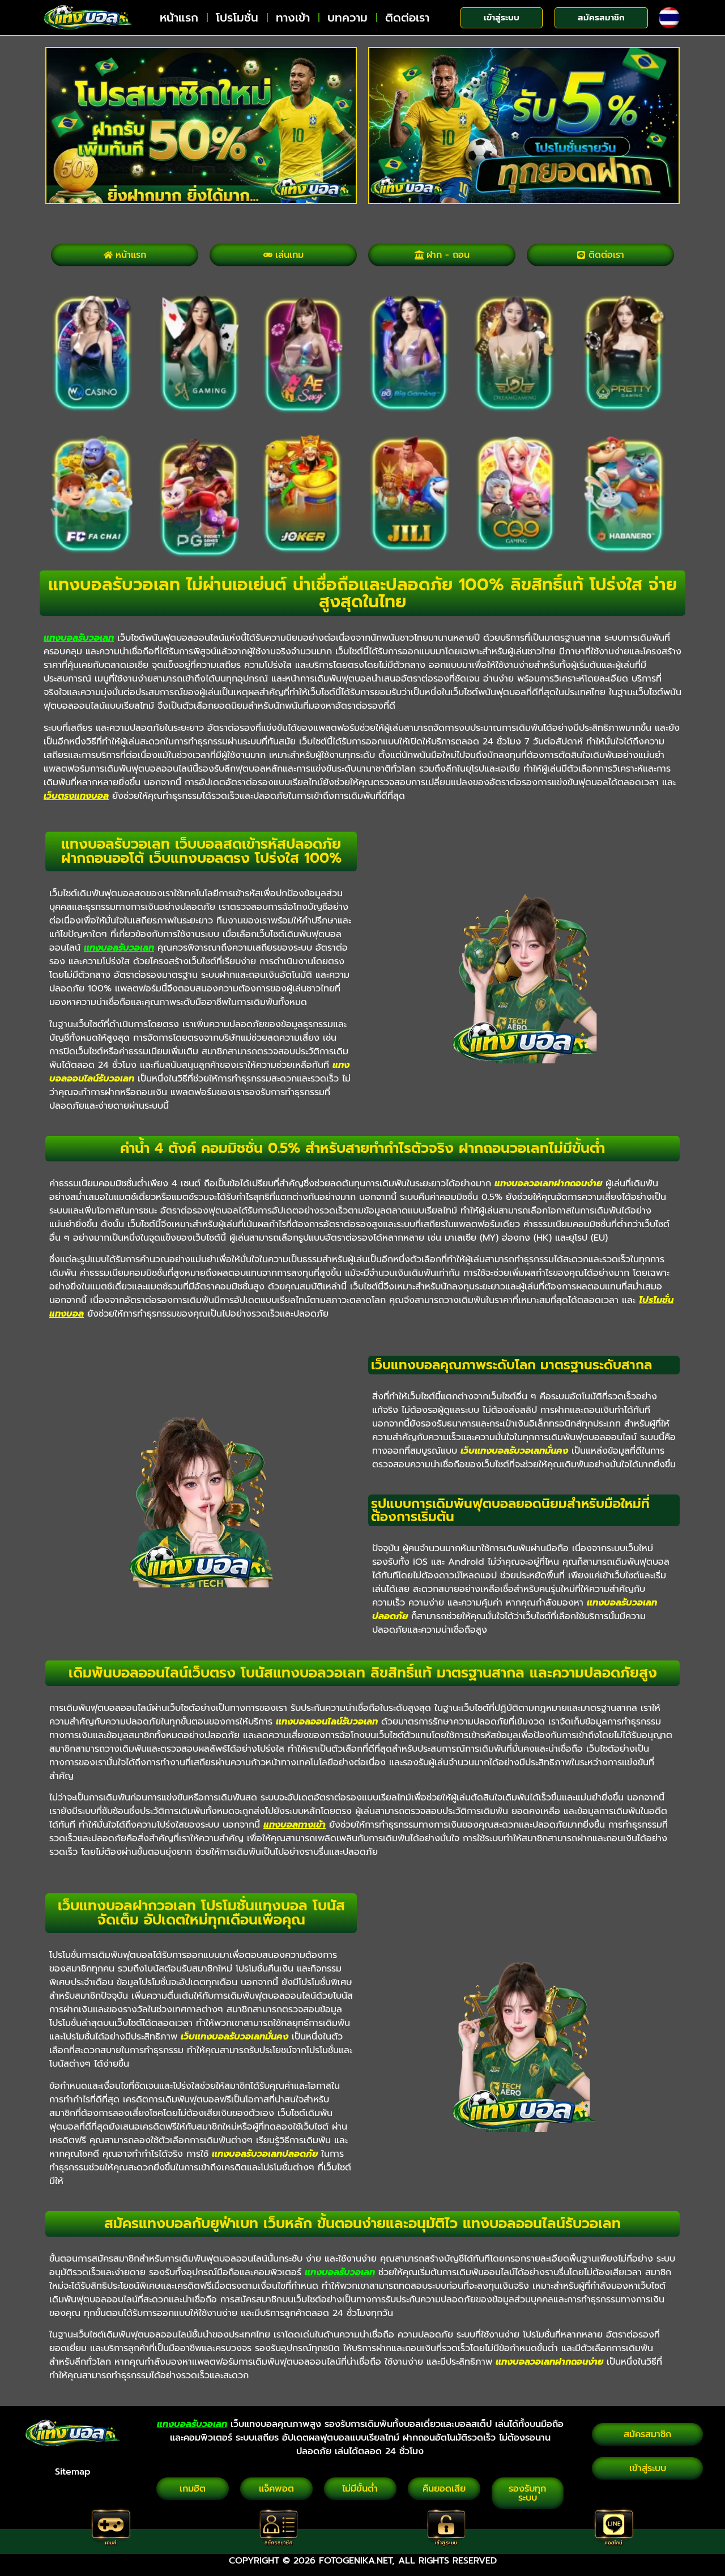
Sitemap (73, 2472)
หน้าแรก (179, 18)
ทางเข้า (293, 18)
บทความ (347, 18)
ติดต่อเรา (407, 18)
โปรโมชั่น (237, 18)
